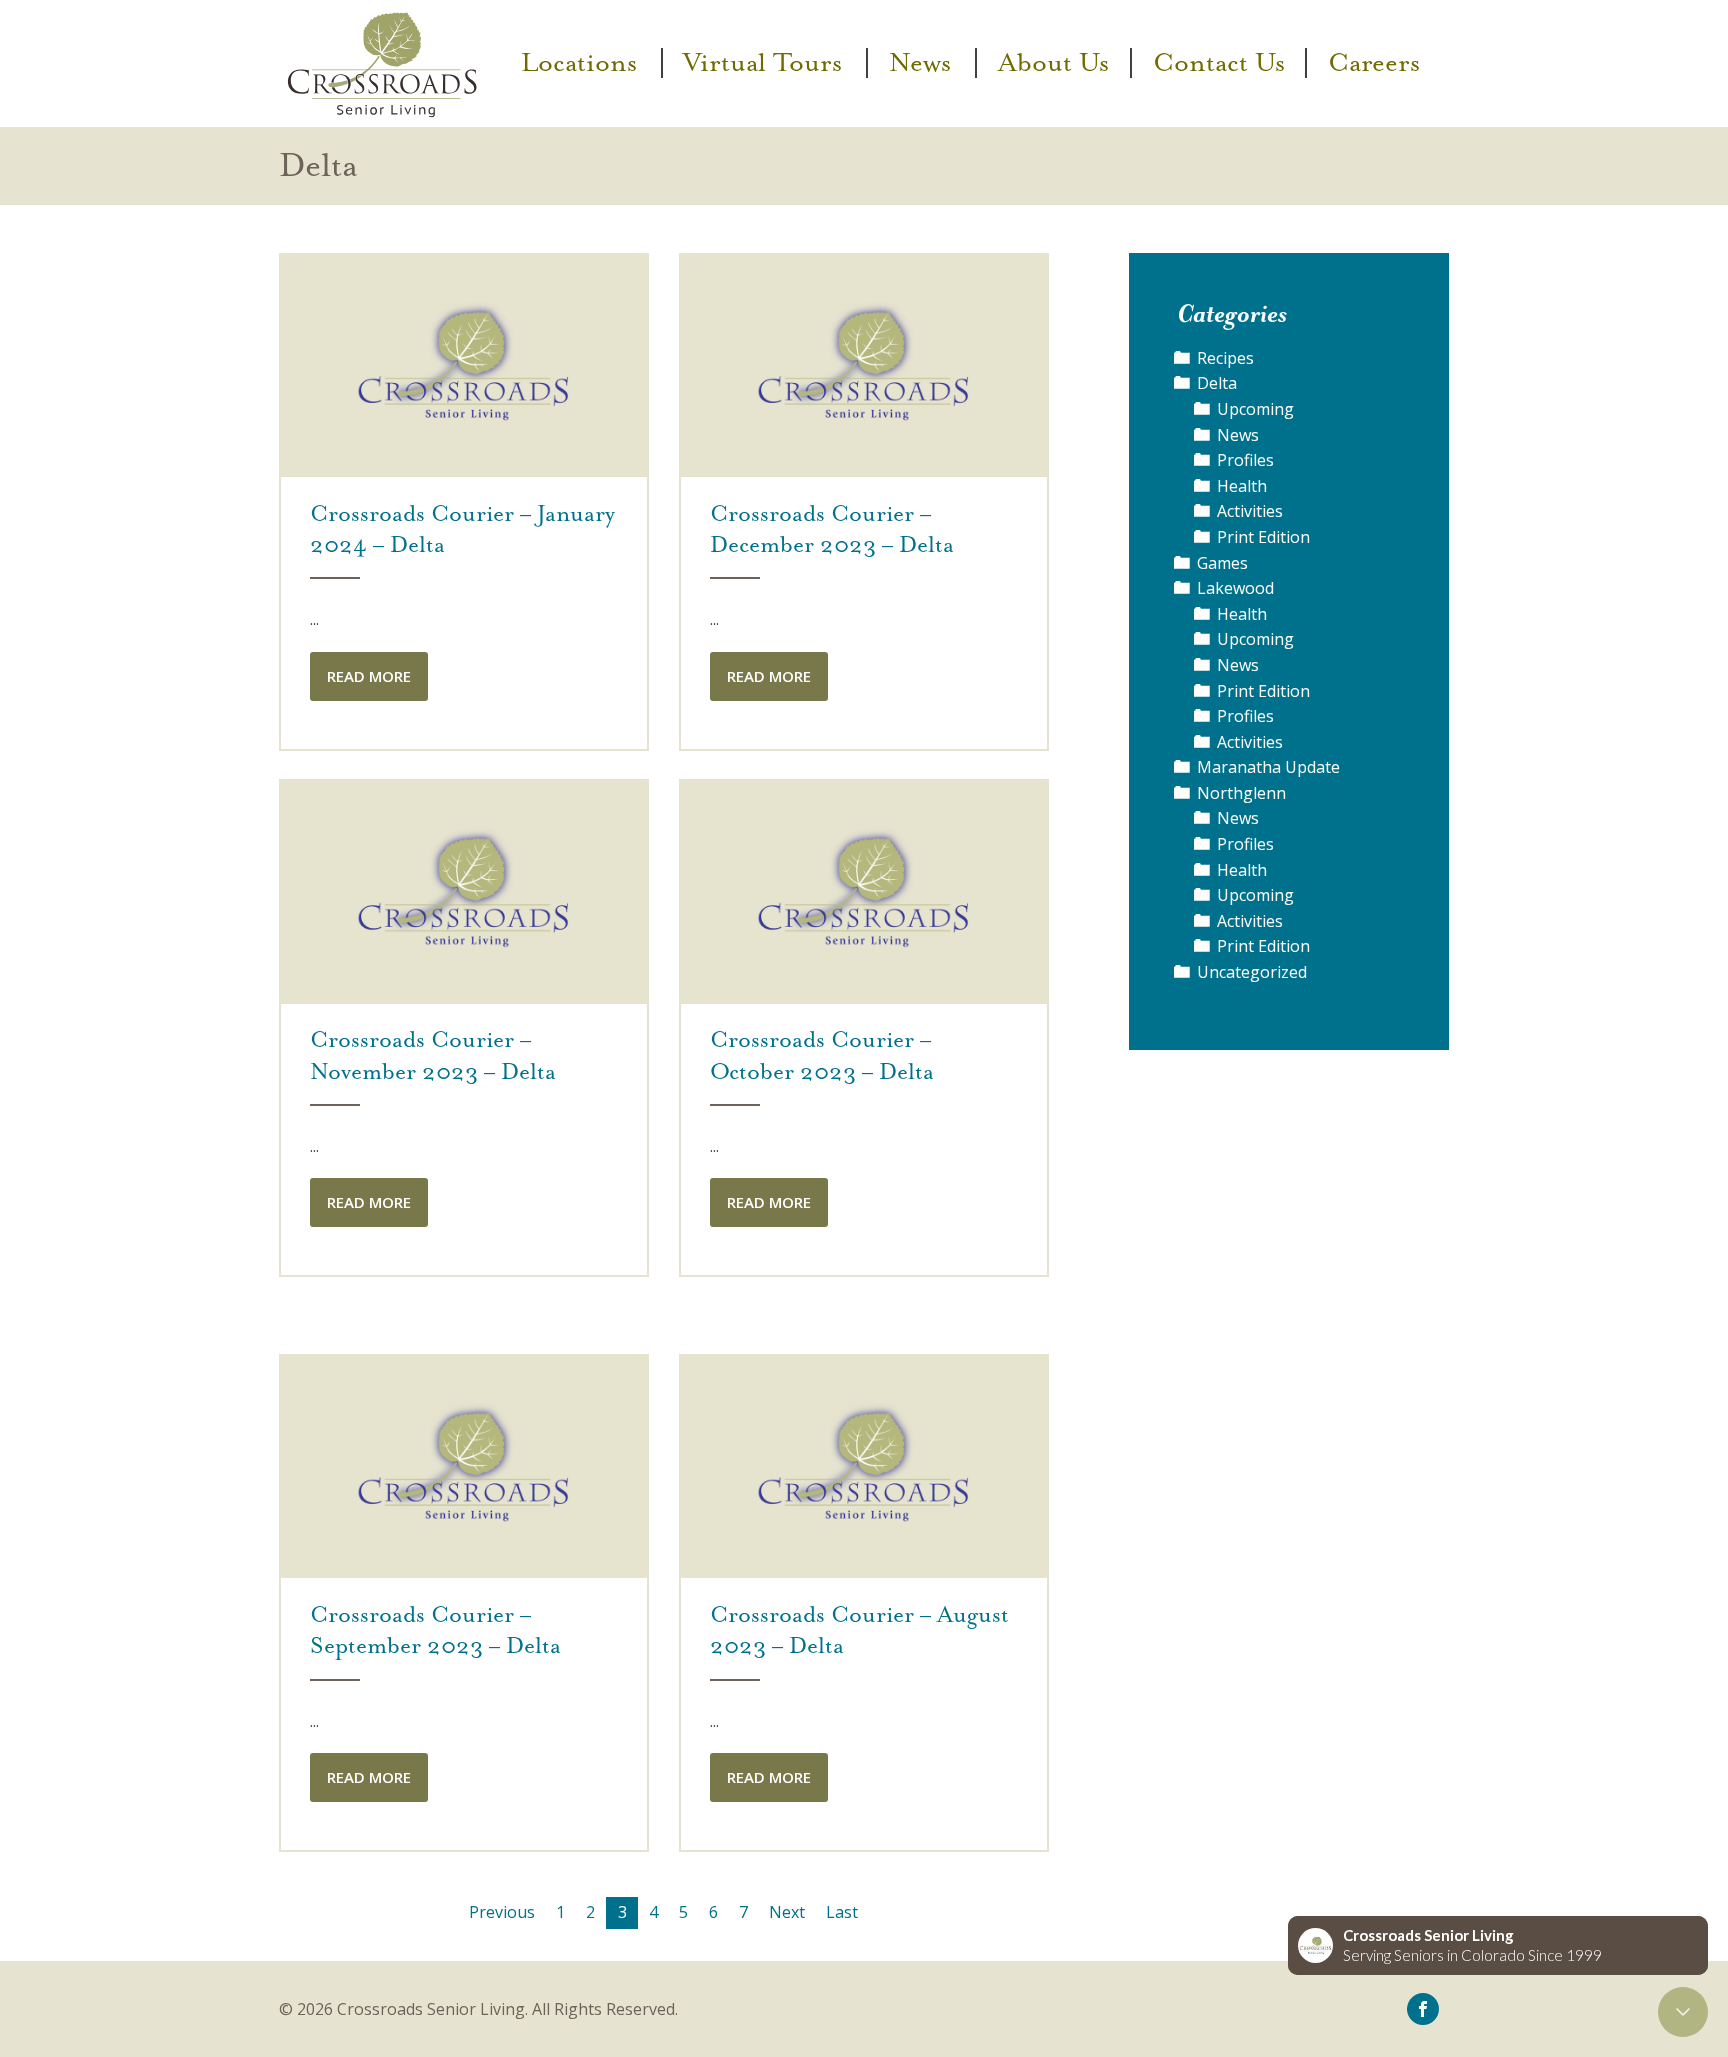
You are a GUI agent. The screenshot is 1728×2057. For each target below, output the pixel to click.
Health (1242, 486)
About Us (1053, 63)
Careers (1374, 63)
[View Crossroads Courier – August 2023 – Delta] (864, 1466)
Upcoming (1255, 409)
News (920, 63)
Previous (502, 1912)
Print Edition (1263, 537)
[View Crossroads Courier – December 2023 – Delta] (864, 364)
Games (1222, 563)
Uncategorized (1252, 972)
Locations (579, 63)
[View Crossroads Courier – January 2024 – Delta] (464, 364)
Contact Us (1219, 63)
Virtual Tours (762, 63)
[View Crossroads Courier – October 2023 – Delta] (864, 891)
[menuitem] (581, 63)
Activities (1250, 511)
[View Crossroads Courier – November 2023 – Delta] (464, 891)
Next (787, 1912)
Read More (369, 676)
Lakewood (1235, 588)
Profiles (1245, 460)
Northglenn (1241, 793)
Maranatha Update (1268, 767)
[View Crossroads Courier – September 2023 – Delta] (464, 1466)
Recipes (1225, 358)
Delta (1217, 383)
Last (842, 1912)
